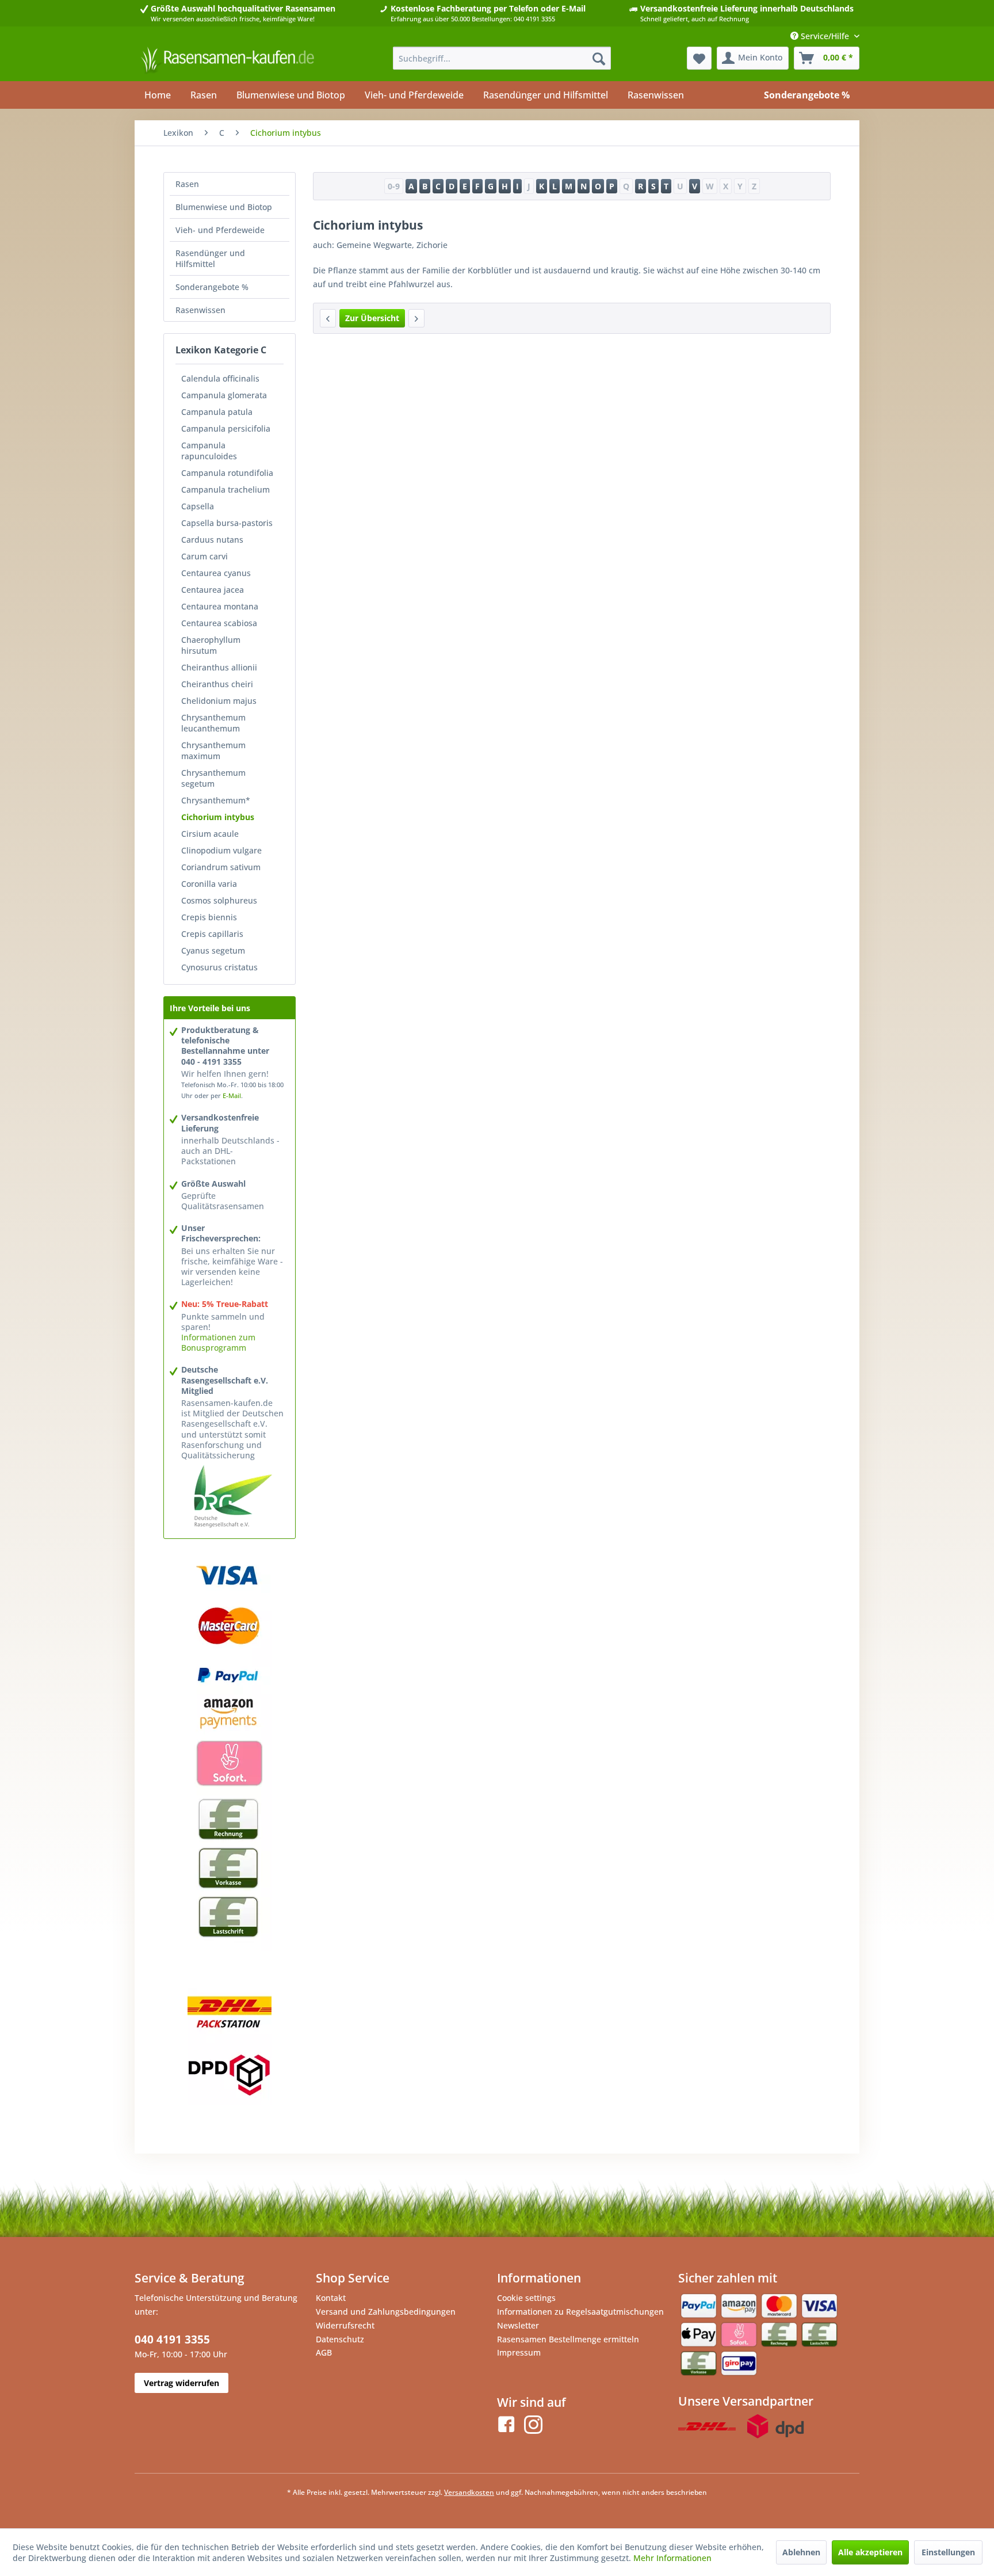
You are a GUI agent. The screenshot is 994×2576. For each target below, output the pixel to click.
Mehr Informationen (672, 2558)
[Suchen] (599, 58)
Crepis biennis (209, 917)
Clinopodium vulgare (221, 850)
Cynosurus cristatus (219, 967)
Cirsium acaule (210, 834)
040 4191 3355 (172, 2339)
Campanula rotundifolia (227, 473)
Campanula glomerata (224, 395)
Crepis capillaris (212, 934)
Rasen (187, 184)
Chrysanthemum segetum (213, 778)
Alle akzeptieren (870, 2552)
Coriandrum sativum (221, 867)
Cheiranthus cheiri (217, 684)
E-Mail (232, 1095)
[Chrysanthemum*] (328, 318)
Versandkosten (469, 2492)
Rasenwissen (200, 310)
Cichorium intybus (218, 817)
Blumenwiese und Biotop (224, 207)
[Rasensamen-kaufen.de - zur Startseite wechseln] (227, 61)
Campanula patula (217, 412)
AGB (324, 2352)
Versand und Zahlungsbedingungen (386, 2312)
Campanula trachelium (225, 489)
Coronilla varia (209, 884)
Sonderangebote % (212, 287)
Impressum (519, 2352)
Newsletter (518, 2325)
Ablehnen (801, 2552)
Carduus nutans (212, 540)
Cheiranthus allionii (219, 667)
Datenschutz (340, 2339)
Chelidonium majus (219, 701)
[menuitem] (502, 58)
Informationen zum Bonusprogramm (218, 1342)
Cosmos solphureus (219, 900)
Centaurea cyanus (216, 573)
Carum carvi (204, 556)
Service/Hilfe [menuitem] (825, 36)
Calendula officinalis (220, 378)
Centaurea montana (220, 606)
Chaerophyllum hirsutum (211, 645)
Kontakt (331, 2298)
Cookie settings (526, 2298)
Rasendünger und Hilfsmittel (210, 258)
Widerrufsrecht (345, 2325)
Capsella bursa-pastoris (227, 523)
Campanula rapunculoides (209, 451)
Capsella (198, 506)
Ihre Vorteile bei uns (210, 1008)
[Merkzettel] (699, 58)
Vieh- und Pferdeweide (220, 230)
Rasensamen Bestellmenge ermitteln (568, 2339)
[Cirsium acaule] (416, 318)
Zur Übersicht (372, 318)
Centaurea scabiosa (219, 623)
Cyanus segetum (213, 950)
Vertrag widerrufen (181, 2383)
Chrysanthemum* (216, 800)
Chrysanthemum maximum (213, 750)
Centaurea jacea (213, 590)
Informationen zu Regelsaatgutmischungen (580, 2312)
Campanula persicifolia (226, 428)
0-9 (394, 186)
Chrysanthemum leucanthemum (213, 723)
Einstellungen (948, 2552)
